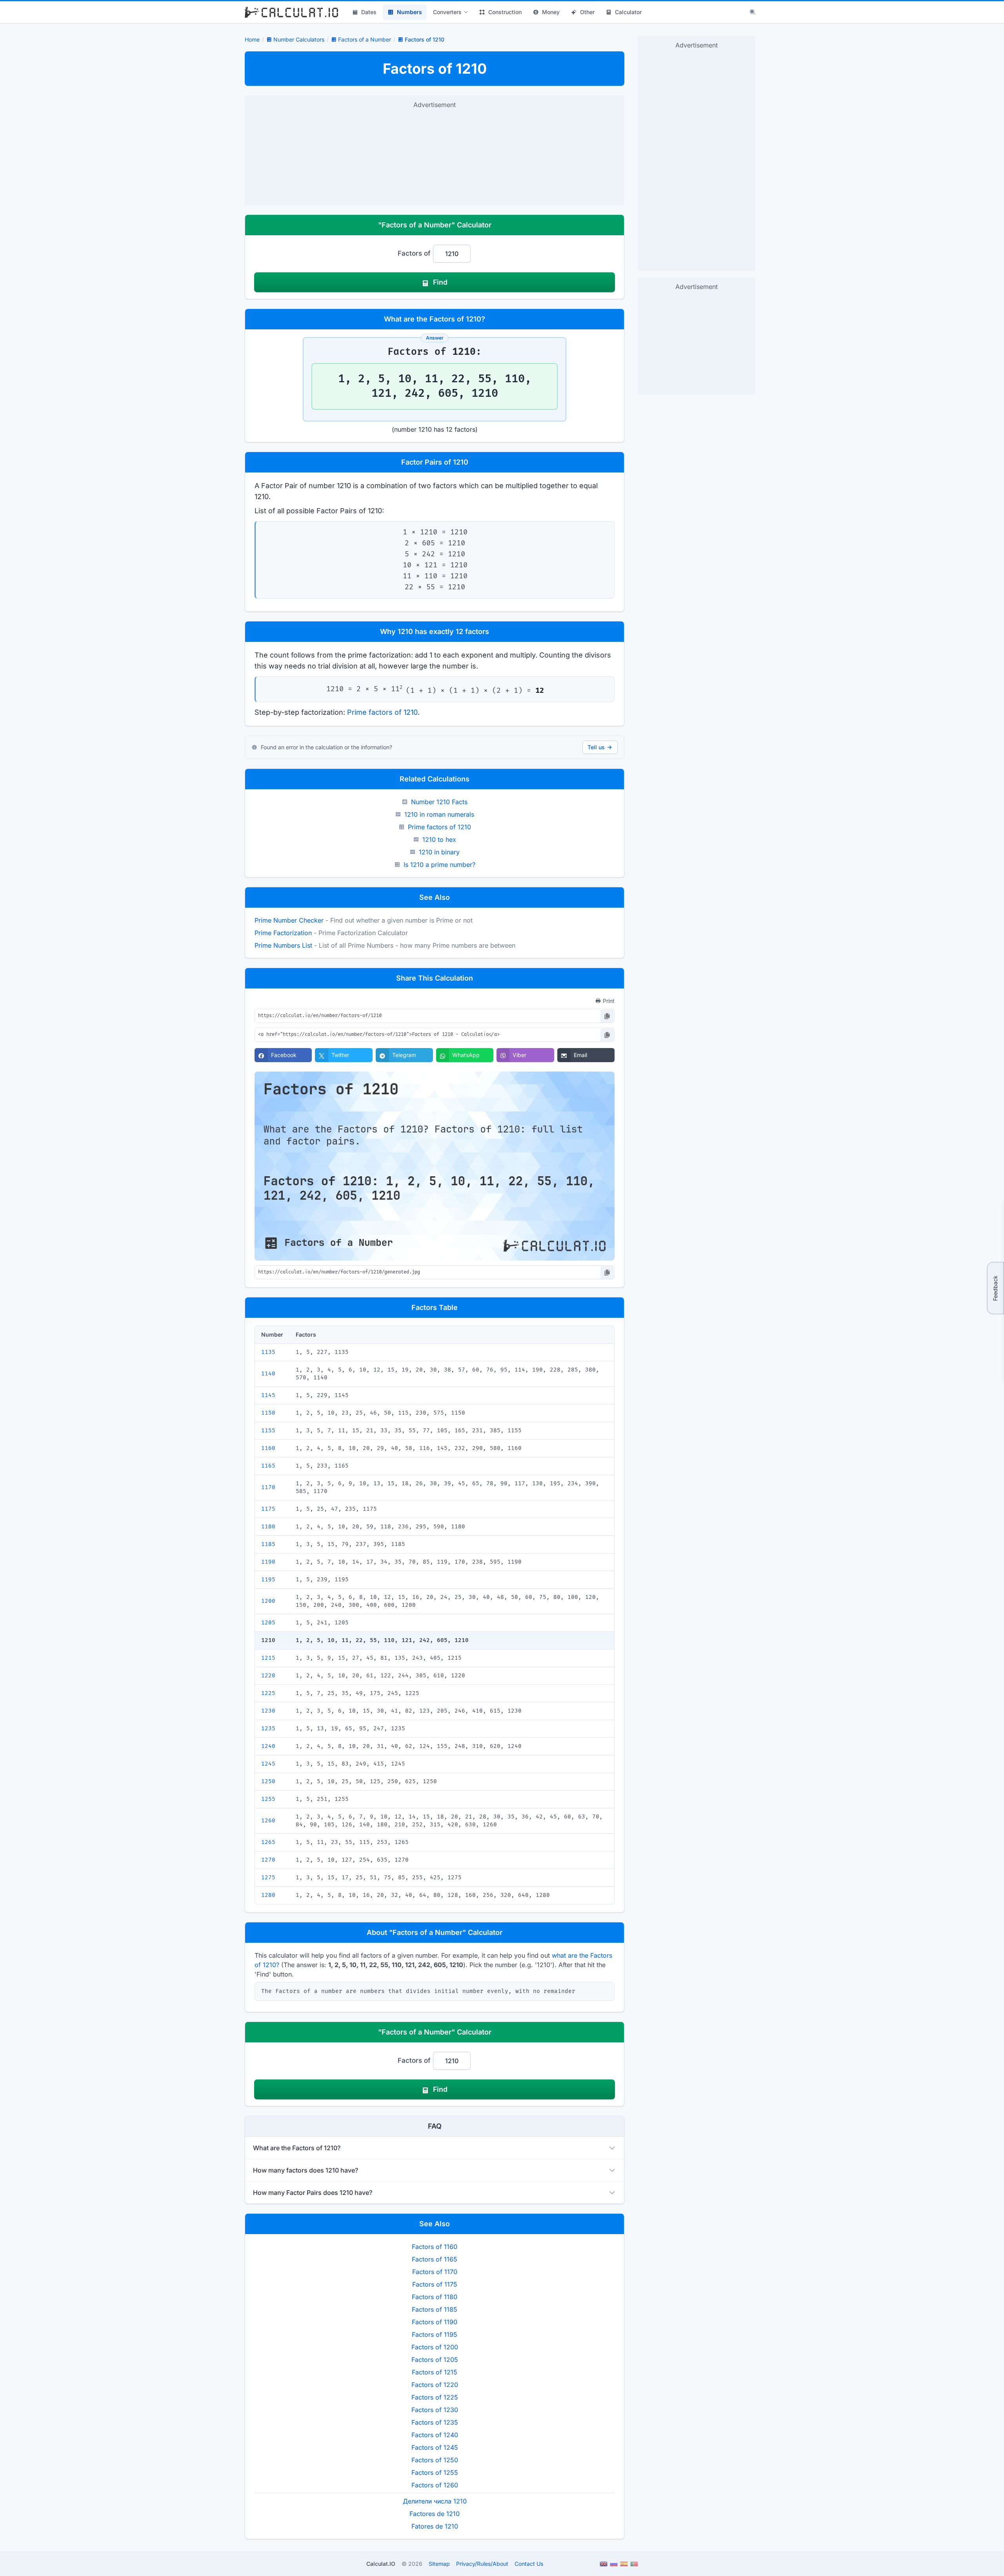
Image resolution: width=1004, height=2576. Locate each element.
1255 (268, 1799)
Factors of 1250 (435, 2460)
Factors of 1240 (435, 2435)
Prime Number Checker (289, 920)
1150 (268, 1413)
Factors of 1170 (435, 2272)
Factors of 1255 (435, 2472)
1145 (268, 1395)
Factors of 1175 (435, 2284)
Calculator (628, 12)
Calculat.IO (381, 2564)
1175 (268, 1509)
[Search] (753, 12)
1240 (268, 1746)
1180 (268, 1527)
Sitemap (439, 2564)
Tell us (596, 747)
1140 (268, 1374)
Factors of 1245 (435, 2447)
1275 (268, 1878)
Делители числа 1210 (435, 2501)
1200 (268, 1601)
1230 (268, 1711)
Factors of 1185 (435, 2309)
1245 (268, 1764)
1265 (268, 1842)
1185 (268, 1544)
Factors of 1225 (435, 2397)
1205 (268, 1623)
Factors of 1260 (435, 2485)
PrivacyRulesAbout (482, 2564)
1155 (268, 1431)
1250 (268, 1781)
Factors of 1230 (435, 2410)
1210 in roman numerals (439, 814)
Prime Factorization (283, 933)
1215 (268, 1658)
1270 (268, 1860)
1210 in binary (439, 852)
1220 (268, 1676)
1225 (268, 1693)
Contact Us (529, 2564)
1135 (268, 1352)
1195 (268, 1580)
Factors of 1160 (435, 2247)
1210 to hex (439, 839)
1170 (268, 1487)
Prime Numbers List (283, 945)
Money (551, 12)
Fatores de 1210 (435, 2526)
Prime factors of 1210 (382, 712)
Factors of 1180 (435, 2297)
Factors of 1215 (435, 2372)
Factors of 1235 (435, 2422)
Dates (369, 12)
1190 (268, 1562)
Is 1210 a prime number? (439, 865)
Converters (447, 12)
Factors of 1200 (435, 2347)
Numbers (409, 12)
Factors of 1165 (435, 2259)
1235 (268, 1729)
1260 (268, 1821)
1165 (268, 1466)
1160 (268, 1448)
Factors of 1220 (435, 2385)
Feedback (995, 1288)
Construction (505, 12)
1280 (268, 1895)
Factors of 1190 (435, 2322)
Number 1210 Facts (439, 802)
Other (587, 12)
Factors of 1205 (435, 2360)
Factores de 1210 (435, 2514)
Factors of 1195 (435, 2334)
